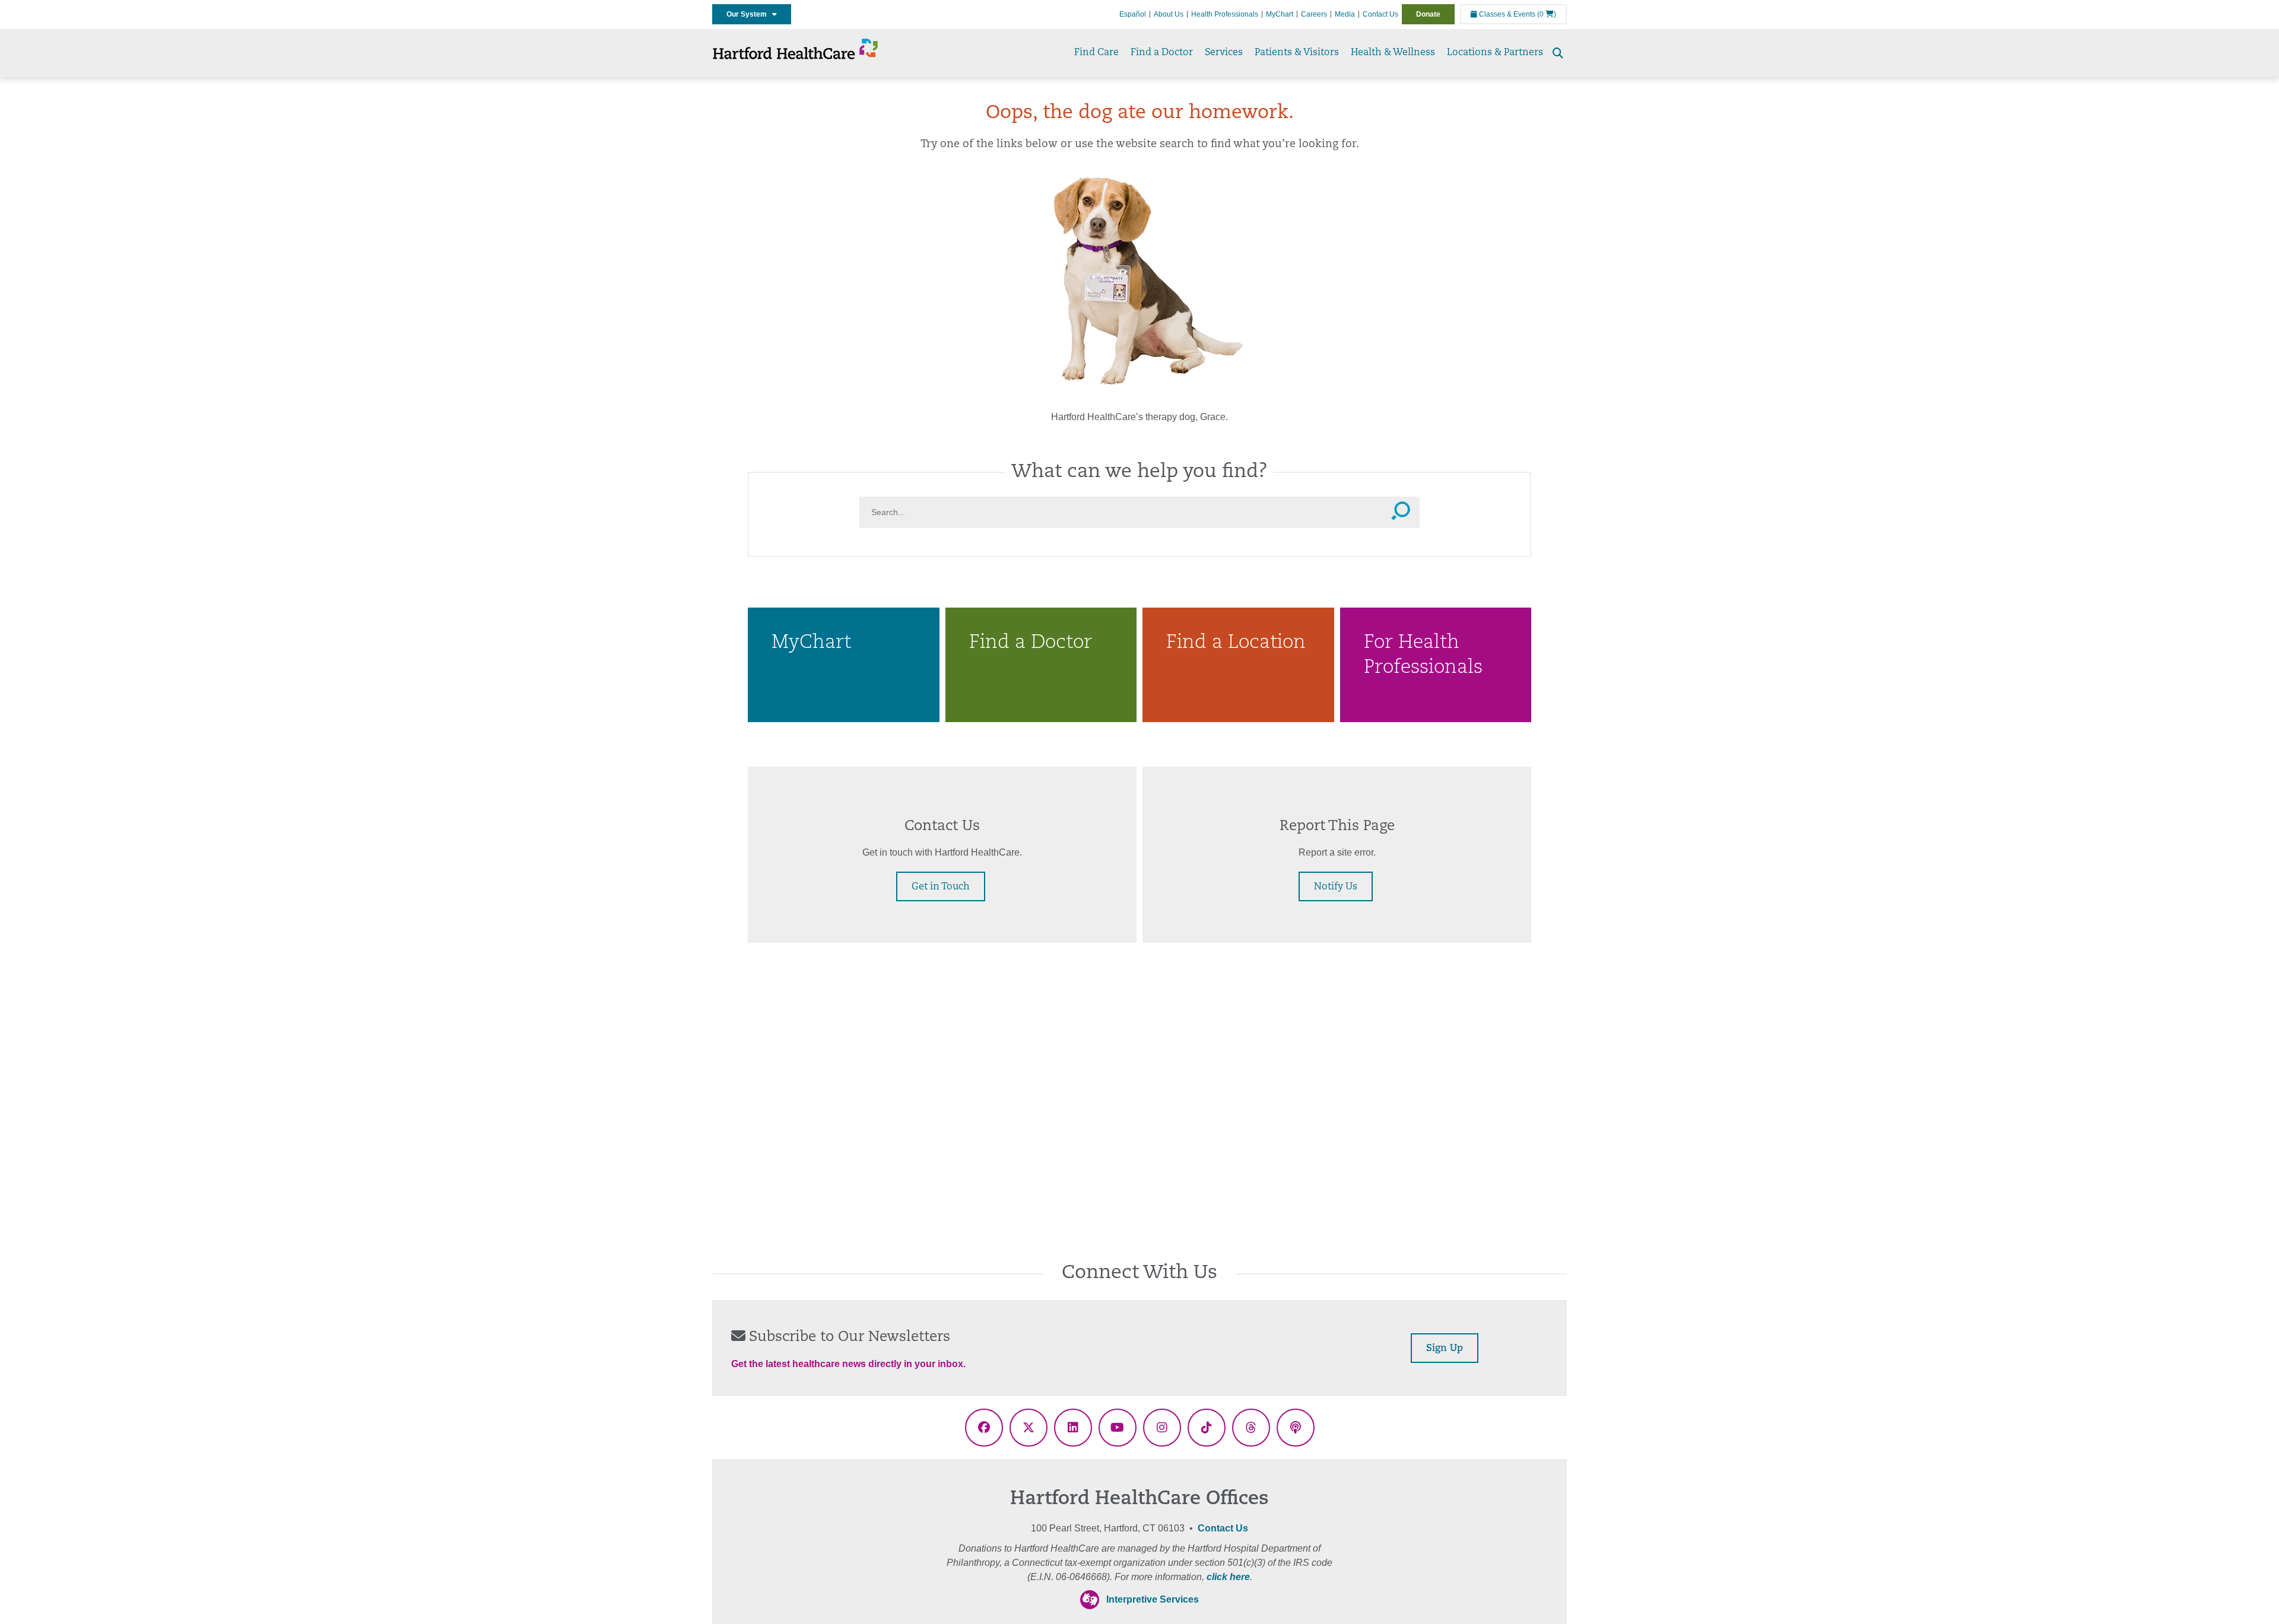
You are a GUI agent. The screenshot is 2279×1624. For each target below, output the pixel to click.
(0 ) (1547, 14)
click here (1228, 1577)
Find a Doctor (1162, 53)
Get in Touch (941, 887)
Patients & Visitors (1297, 53)
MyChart (1280, 14)
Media (1345, 14)
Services (1224, 53)
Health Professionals (1225, 14)
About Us (1169, 14)
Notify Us (1336, 887)
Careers (1314, 14)
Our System (749, 14)
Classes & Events (1506, 14)
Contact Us (1380, 14)
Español (1133, 14)
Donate (1428, 14)
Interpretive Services (1153, 1599)
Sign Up (1445, 1349)
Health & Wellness (1393, 53)
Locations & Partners (1495, 53)
